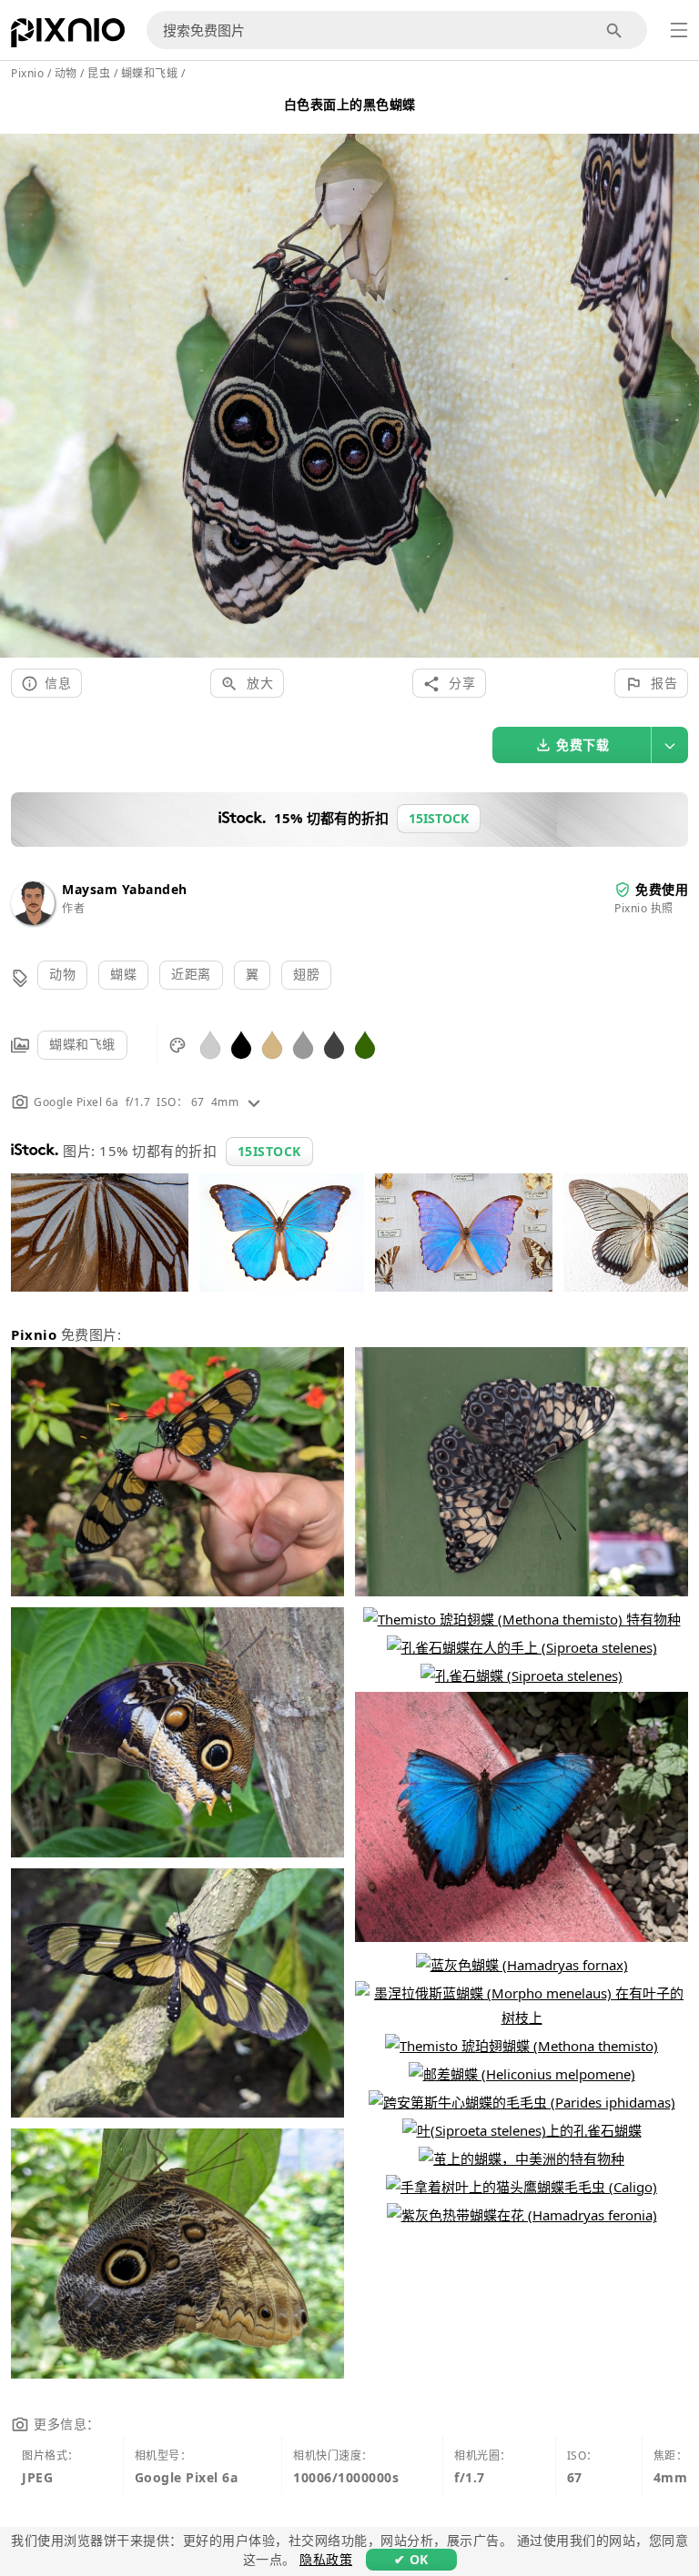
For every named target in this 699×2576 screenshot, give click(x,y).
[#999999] (303, 1044)
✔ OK (411, 2559)
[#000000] (241, 1044)
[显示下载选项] (670, 745)
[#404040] (334, 1044)
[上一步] (20, 374)
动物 (62, 974)
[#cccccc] (210, 1044)
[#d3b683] (272, 1044)
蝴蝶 (123, 974)
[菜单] (679, 30)
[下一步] (679, 374)
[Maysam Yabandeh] (33, 920)
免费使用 (662, 889)
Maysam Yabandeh (125, 889)
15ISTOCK (269, 1151)
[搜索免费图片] (615, 30)
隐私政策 (326, 2559)
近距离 (191, 974)
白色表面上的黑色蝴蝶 (350, 104)
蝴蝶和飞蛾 (82, 1044)
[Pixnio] (68, 36)
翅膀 (306, 974)
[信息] (254, 1102)
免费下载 (582, 745)
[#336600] (365, 1044)
